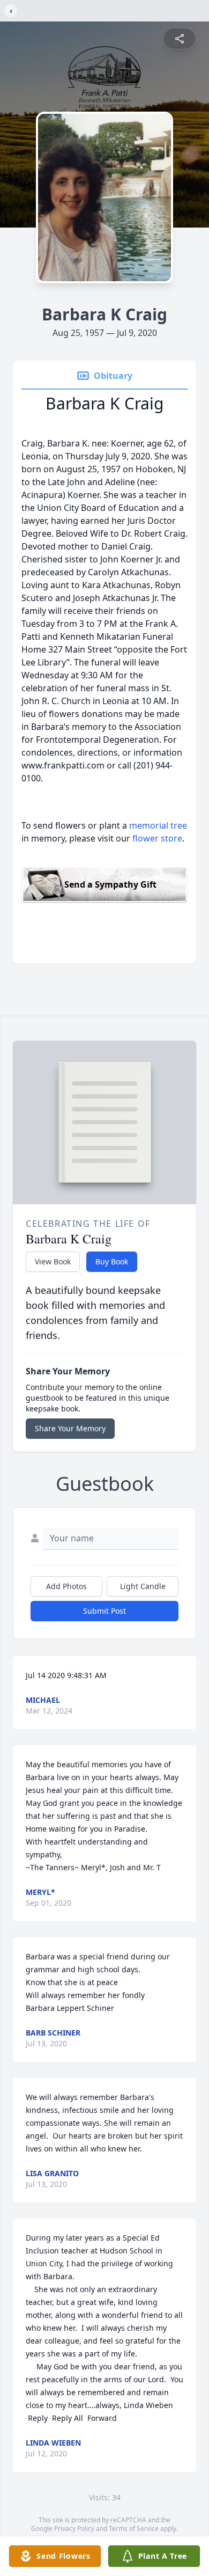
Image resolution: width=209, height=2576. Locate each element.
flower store (157, 838)
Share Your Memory (70, 1428)
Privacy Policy (74, 2529)
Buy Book (112, 1261)
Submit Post (104, 1611)
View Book (53, 1261)
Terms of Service (134, 2529)
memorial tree (158, 825)
